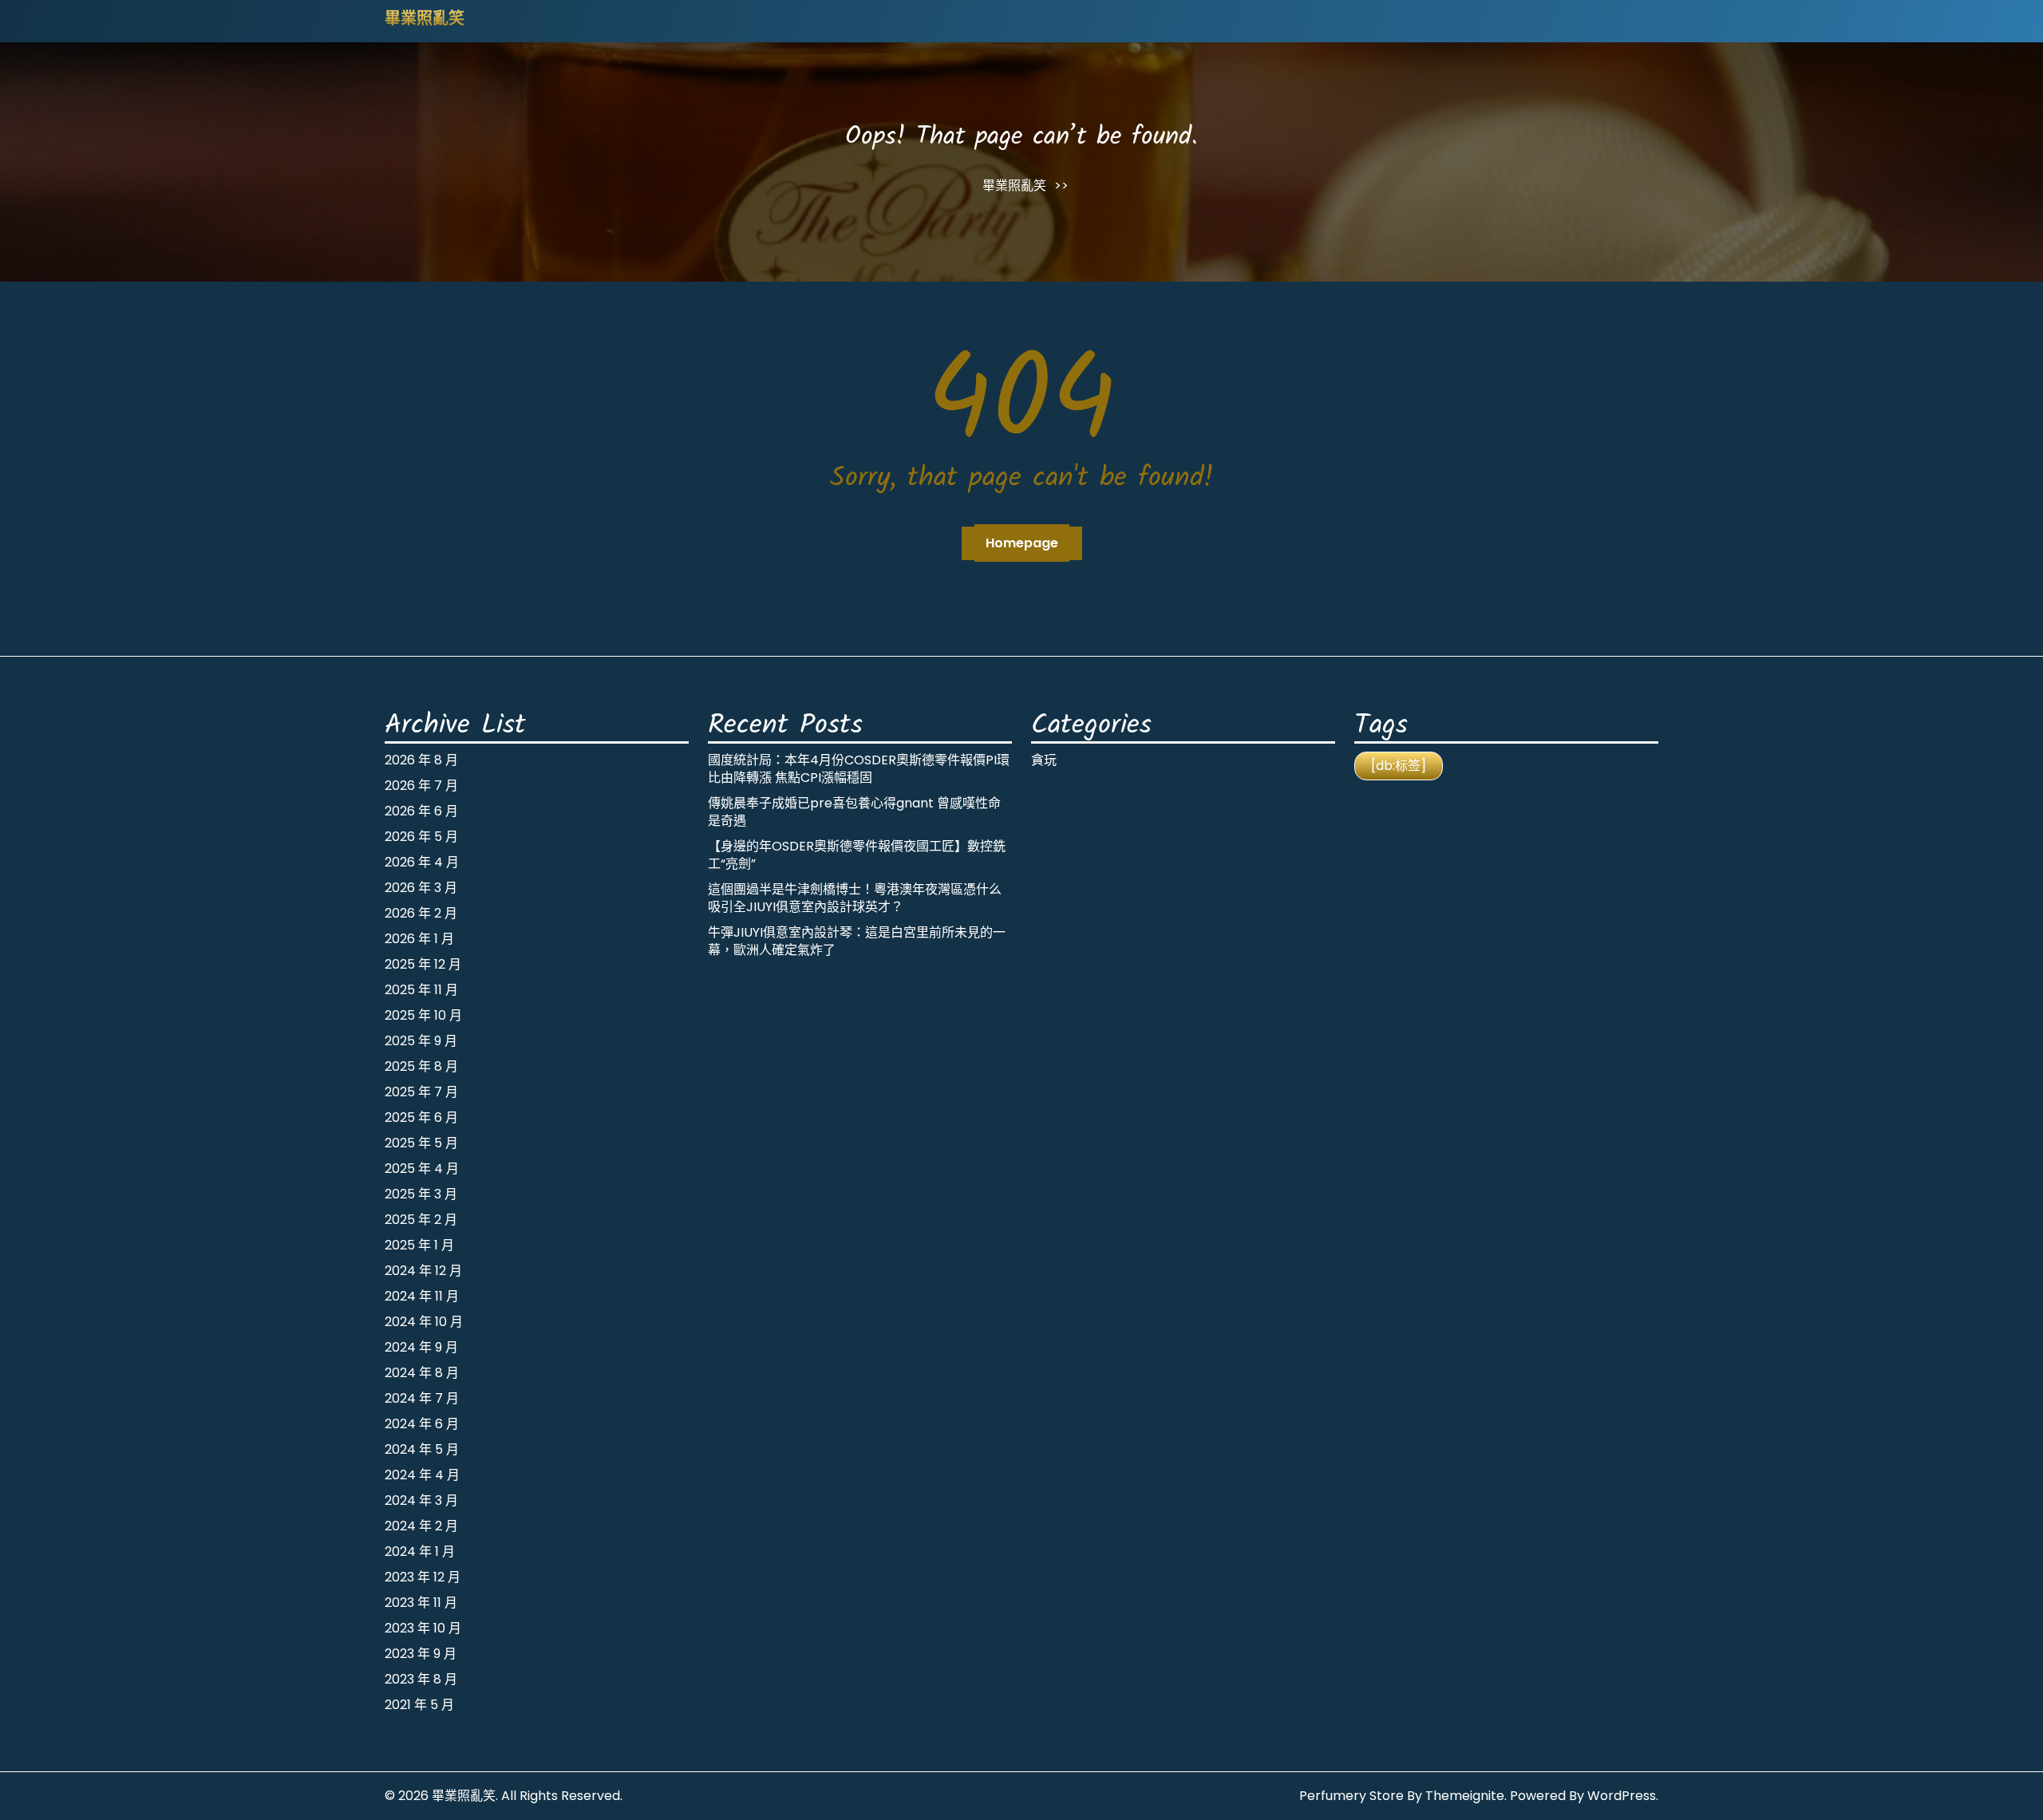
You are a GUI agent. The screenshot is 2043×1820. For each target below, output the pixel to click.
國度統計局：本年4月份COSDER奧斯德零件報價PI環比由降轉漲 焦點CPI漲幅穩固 (859, 769)
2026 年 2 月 (421, 913)
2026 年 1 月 (419, 939)
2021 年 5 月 (419, 1705)
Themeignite (1465, 1796)
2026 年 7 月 (421, 786)
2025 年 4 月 (422, 1169)
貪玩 (1044, 760)
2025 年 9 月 (421, 1041)
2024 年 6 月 (422, 1424)
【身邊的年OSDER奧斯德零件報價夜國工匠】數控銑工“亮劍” (857, 855)
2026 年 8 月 (421, 760)
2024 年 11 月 (422, 1296)
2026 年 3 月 (421, 888)
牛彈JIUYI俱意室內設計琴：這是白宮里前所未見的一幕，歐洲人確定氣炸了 (857, 941)
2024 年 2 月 (421, 1526)
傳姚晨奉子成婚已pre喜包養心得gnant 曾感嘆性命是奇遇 (854, 812)
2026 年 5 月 (421, 837)
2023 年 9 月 (421, 1654)
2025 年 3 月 (421, 1194)
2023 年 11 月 (421, 1603)
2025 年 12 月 (423, 964)
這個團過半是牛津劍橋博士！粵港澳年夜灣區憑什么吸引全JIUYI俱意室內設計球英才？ (855, 898)
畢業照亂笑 (425, 20)
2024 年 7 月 (422, 1398)
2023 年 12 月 (423, 1577)
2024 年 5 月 (422, 1449)
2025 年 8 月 (421, 1066)
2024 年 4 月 (422, 1475)
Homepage (1022, 543)
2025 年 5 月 (421, 1143)
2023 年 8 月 (421, 1679)
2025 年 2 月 (421, 1220)
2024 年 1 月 (420, 1552)
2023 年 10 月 (423, 1628)
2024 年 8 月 (422, 1373)
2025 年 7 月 (421, 1092)
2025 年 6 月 (421, 1117)
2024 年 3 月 (421, 1500)
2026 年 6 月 (421, 811)
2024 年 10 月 (424, 1322)
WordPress (1622, 1796)
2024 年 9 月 (421, 1347)
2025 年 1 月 (419, 1245)
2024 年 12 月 (423, 1271)
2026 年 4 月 (422, 862)
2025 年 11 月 (421, 990)
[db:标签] (1399, 766)
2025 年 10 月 (423, 1015)
